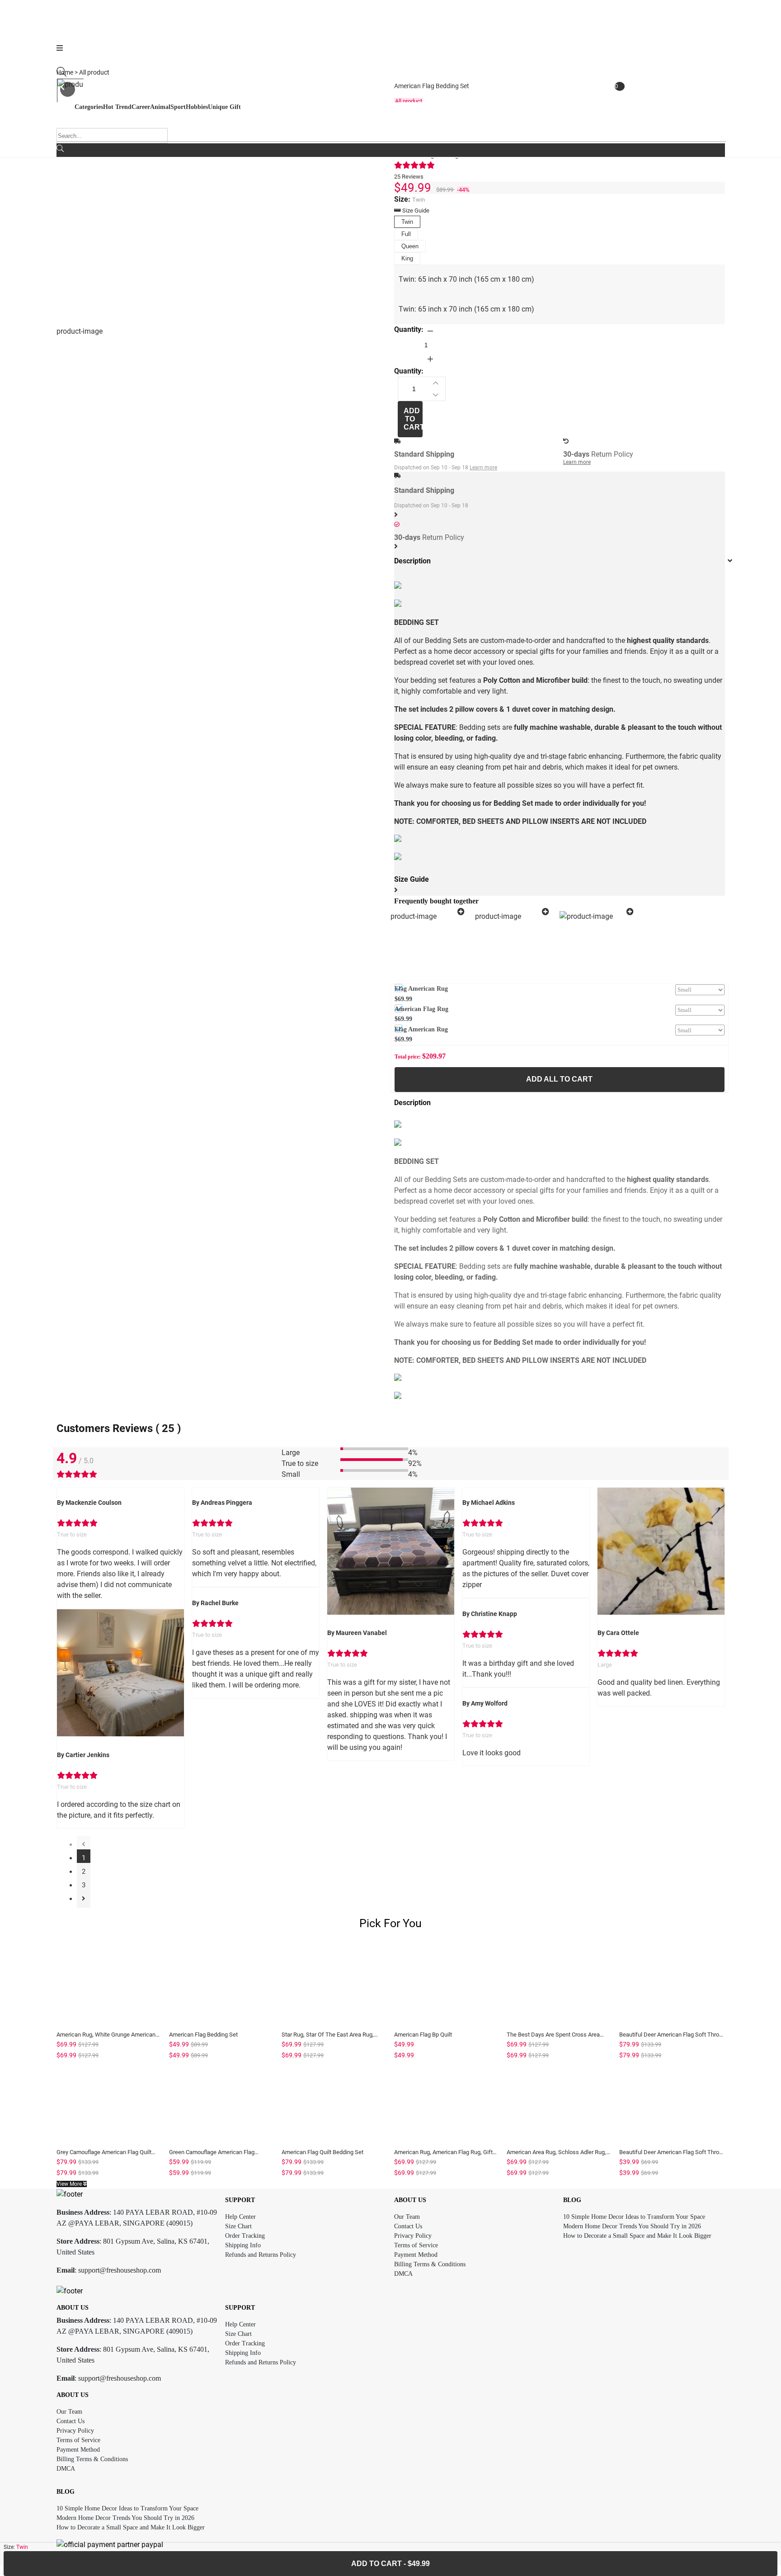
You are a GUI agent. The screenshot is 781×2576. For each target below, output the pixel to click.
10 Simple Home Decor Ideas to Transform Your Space (634, 2217)
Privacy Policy (413, 2236)
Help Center (240, 2217)
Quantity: (409, 329)
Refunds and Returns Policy (261, 2255)
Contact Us (408, 2226)
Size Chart (238, 2226)
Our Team (407, 2217)
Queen (410, 246)
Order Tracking (245, 2236)
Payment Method (416, 2255)
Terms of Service (416, 2245)
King (407, 258)
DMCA (403, 2274)
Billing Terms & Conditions (430, 2264)
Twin (407, 222)
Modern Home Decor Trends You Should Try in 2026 (632, 2226)
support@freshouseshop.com (120, 2270)
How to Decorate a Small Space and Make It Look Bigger (637, 2236)
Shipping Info (243, 2245)
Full (406, 234)
